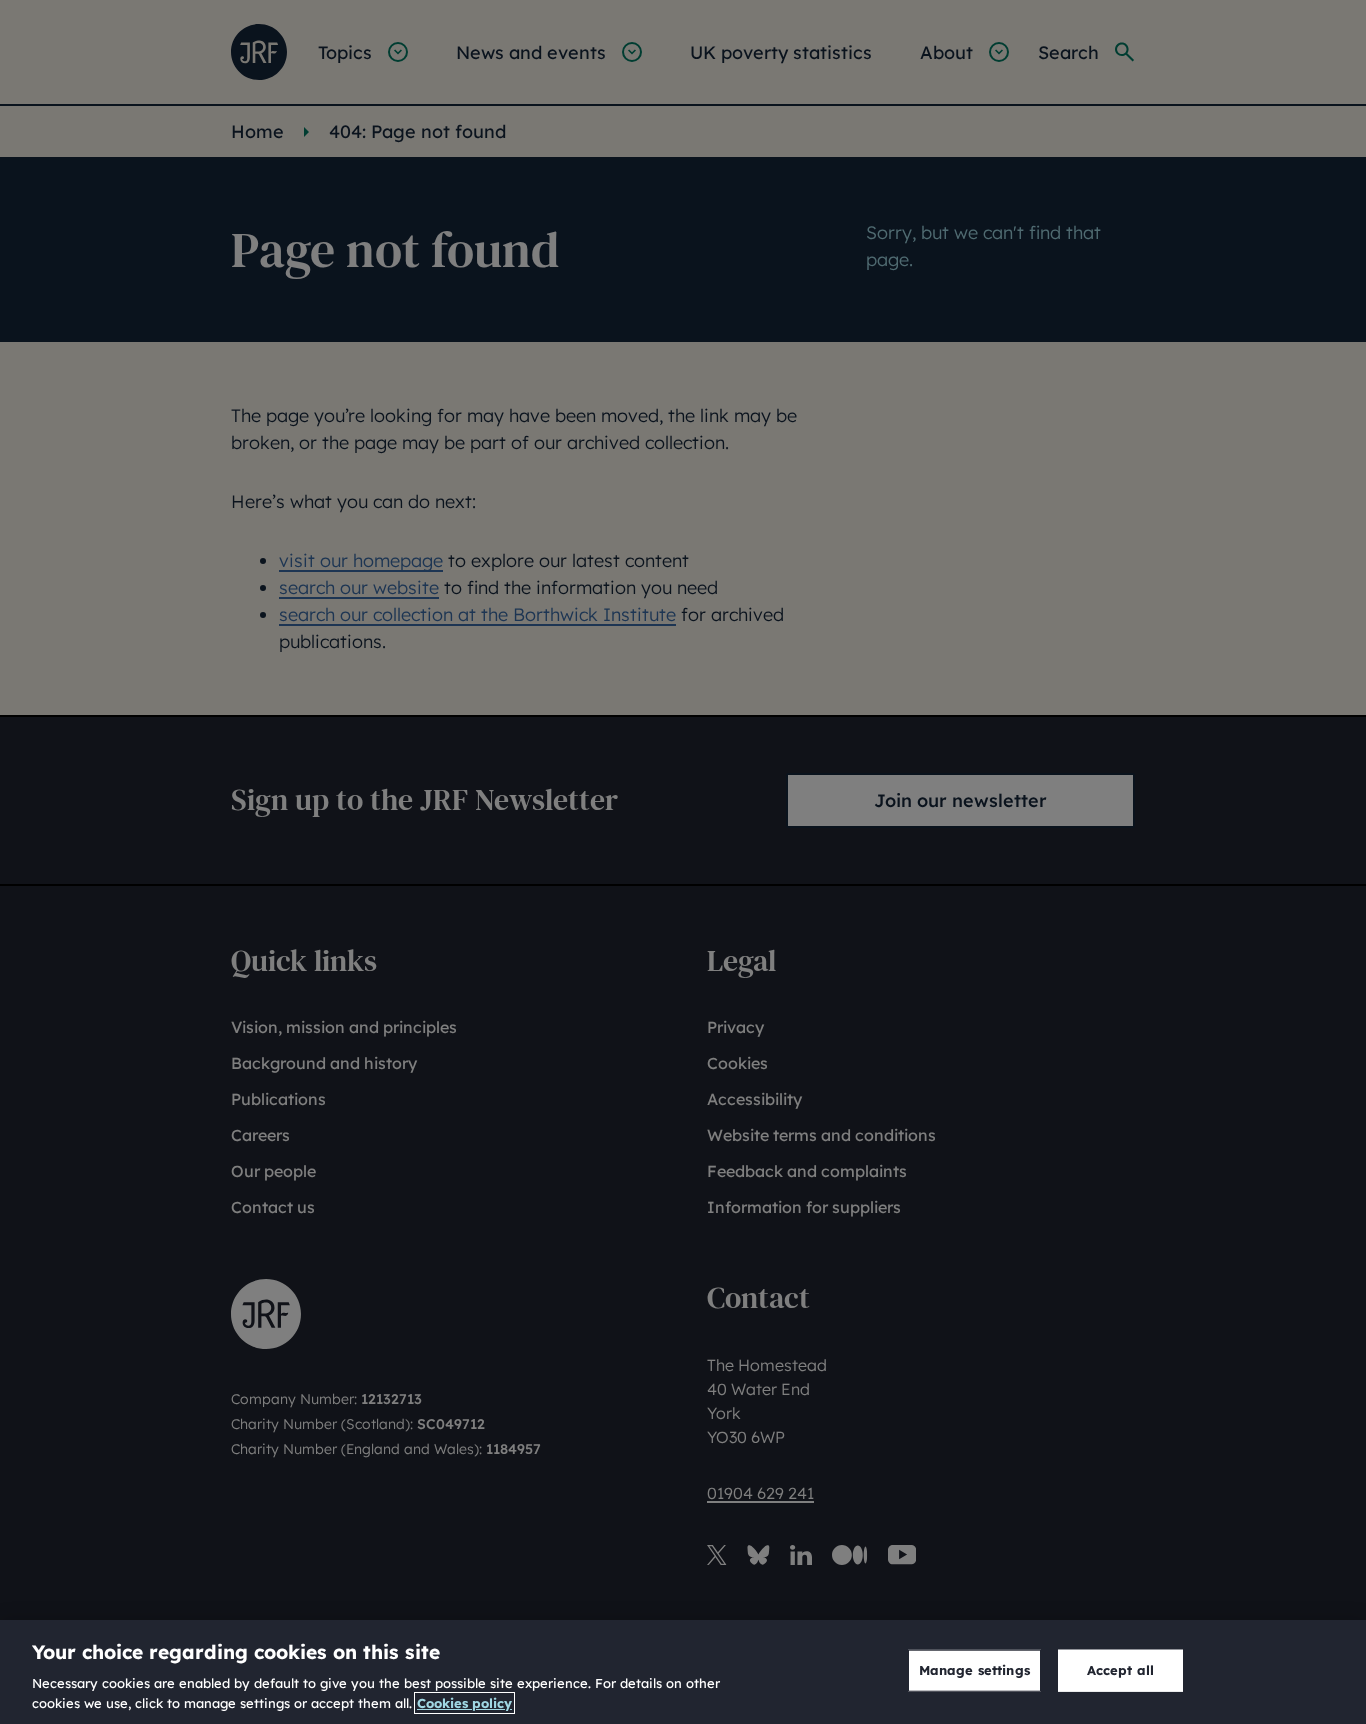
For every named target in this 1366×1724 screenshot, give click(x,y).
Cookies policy (464, 1703)
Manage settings (974, 1670)
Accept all (1120, 1670)
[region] (683, 1672)
